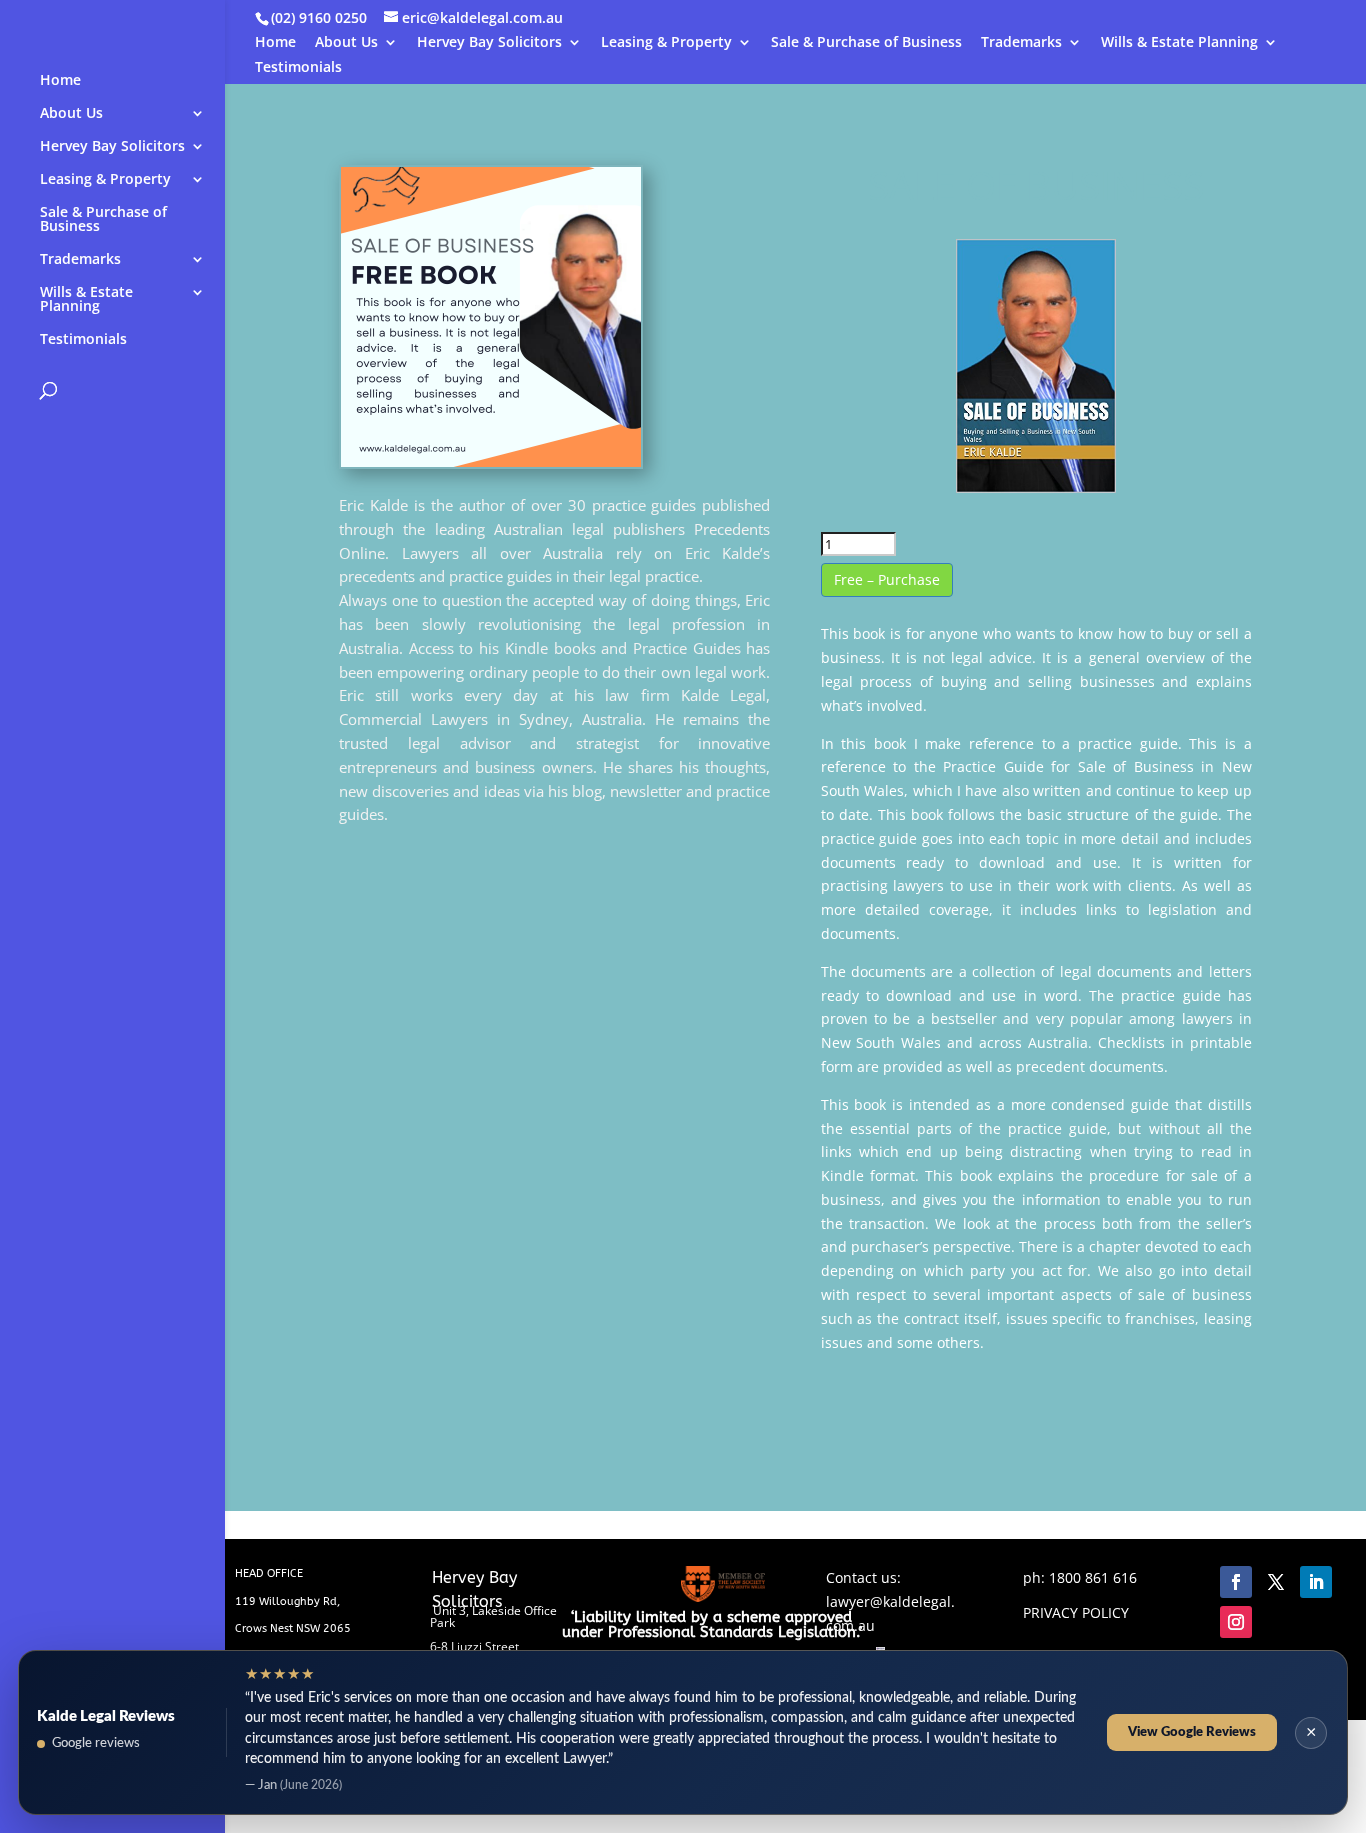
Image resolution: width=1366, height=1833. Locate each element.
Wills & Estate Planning (1179, 43)
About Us (346, 43)
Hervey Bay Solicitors (489, 43)
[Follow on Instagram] (1236, 1622)
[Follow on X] (1276, 1582)
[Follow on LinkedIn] (1316, 1582)
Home (275, 43)
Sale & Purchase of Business (866, 43)
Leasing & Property (666, 43)
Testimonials (298, 68)
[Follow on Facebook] (1236, 1582)
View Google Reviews (1192, 1732)
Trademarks (1021, 43)
